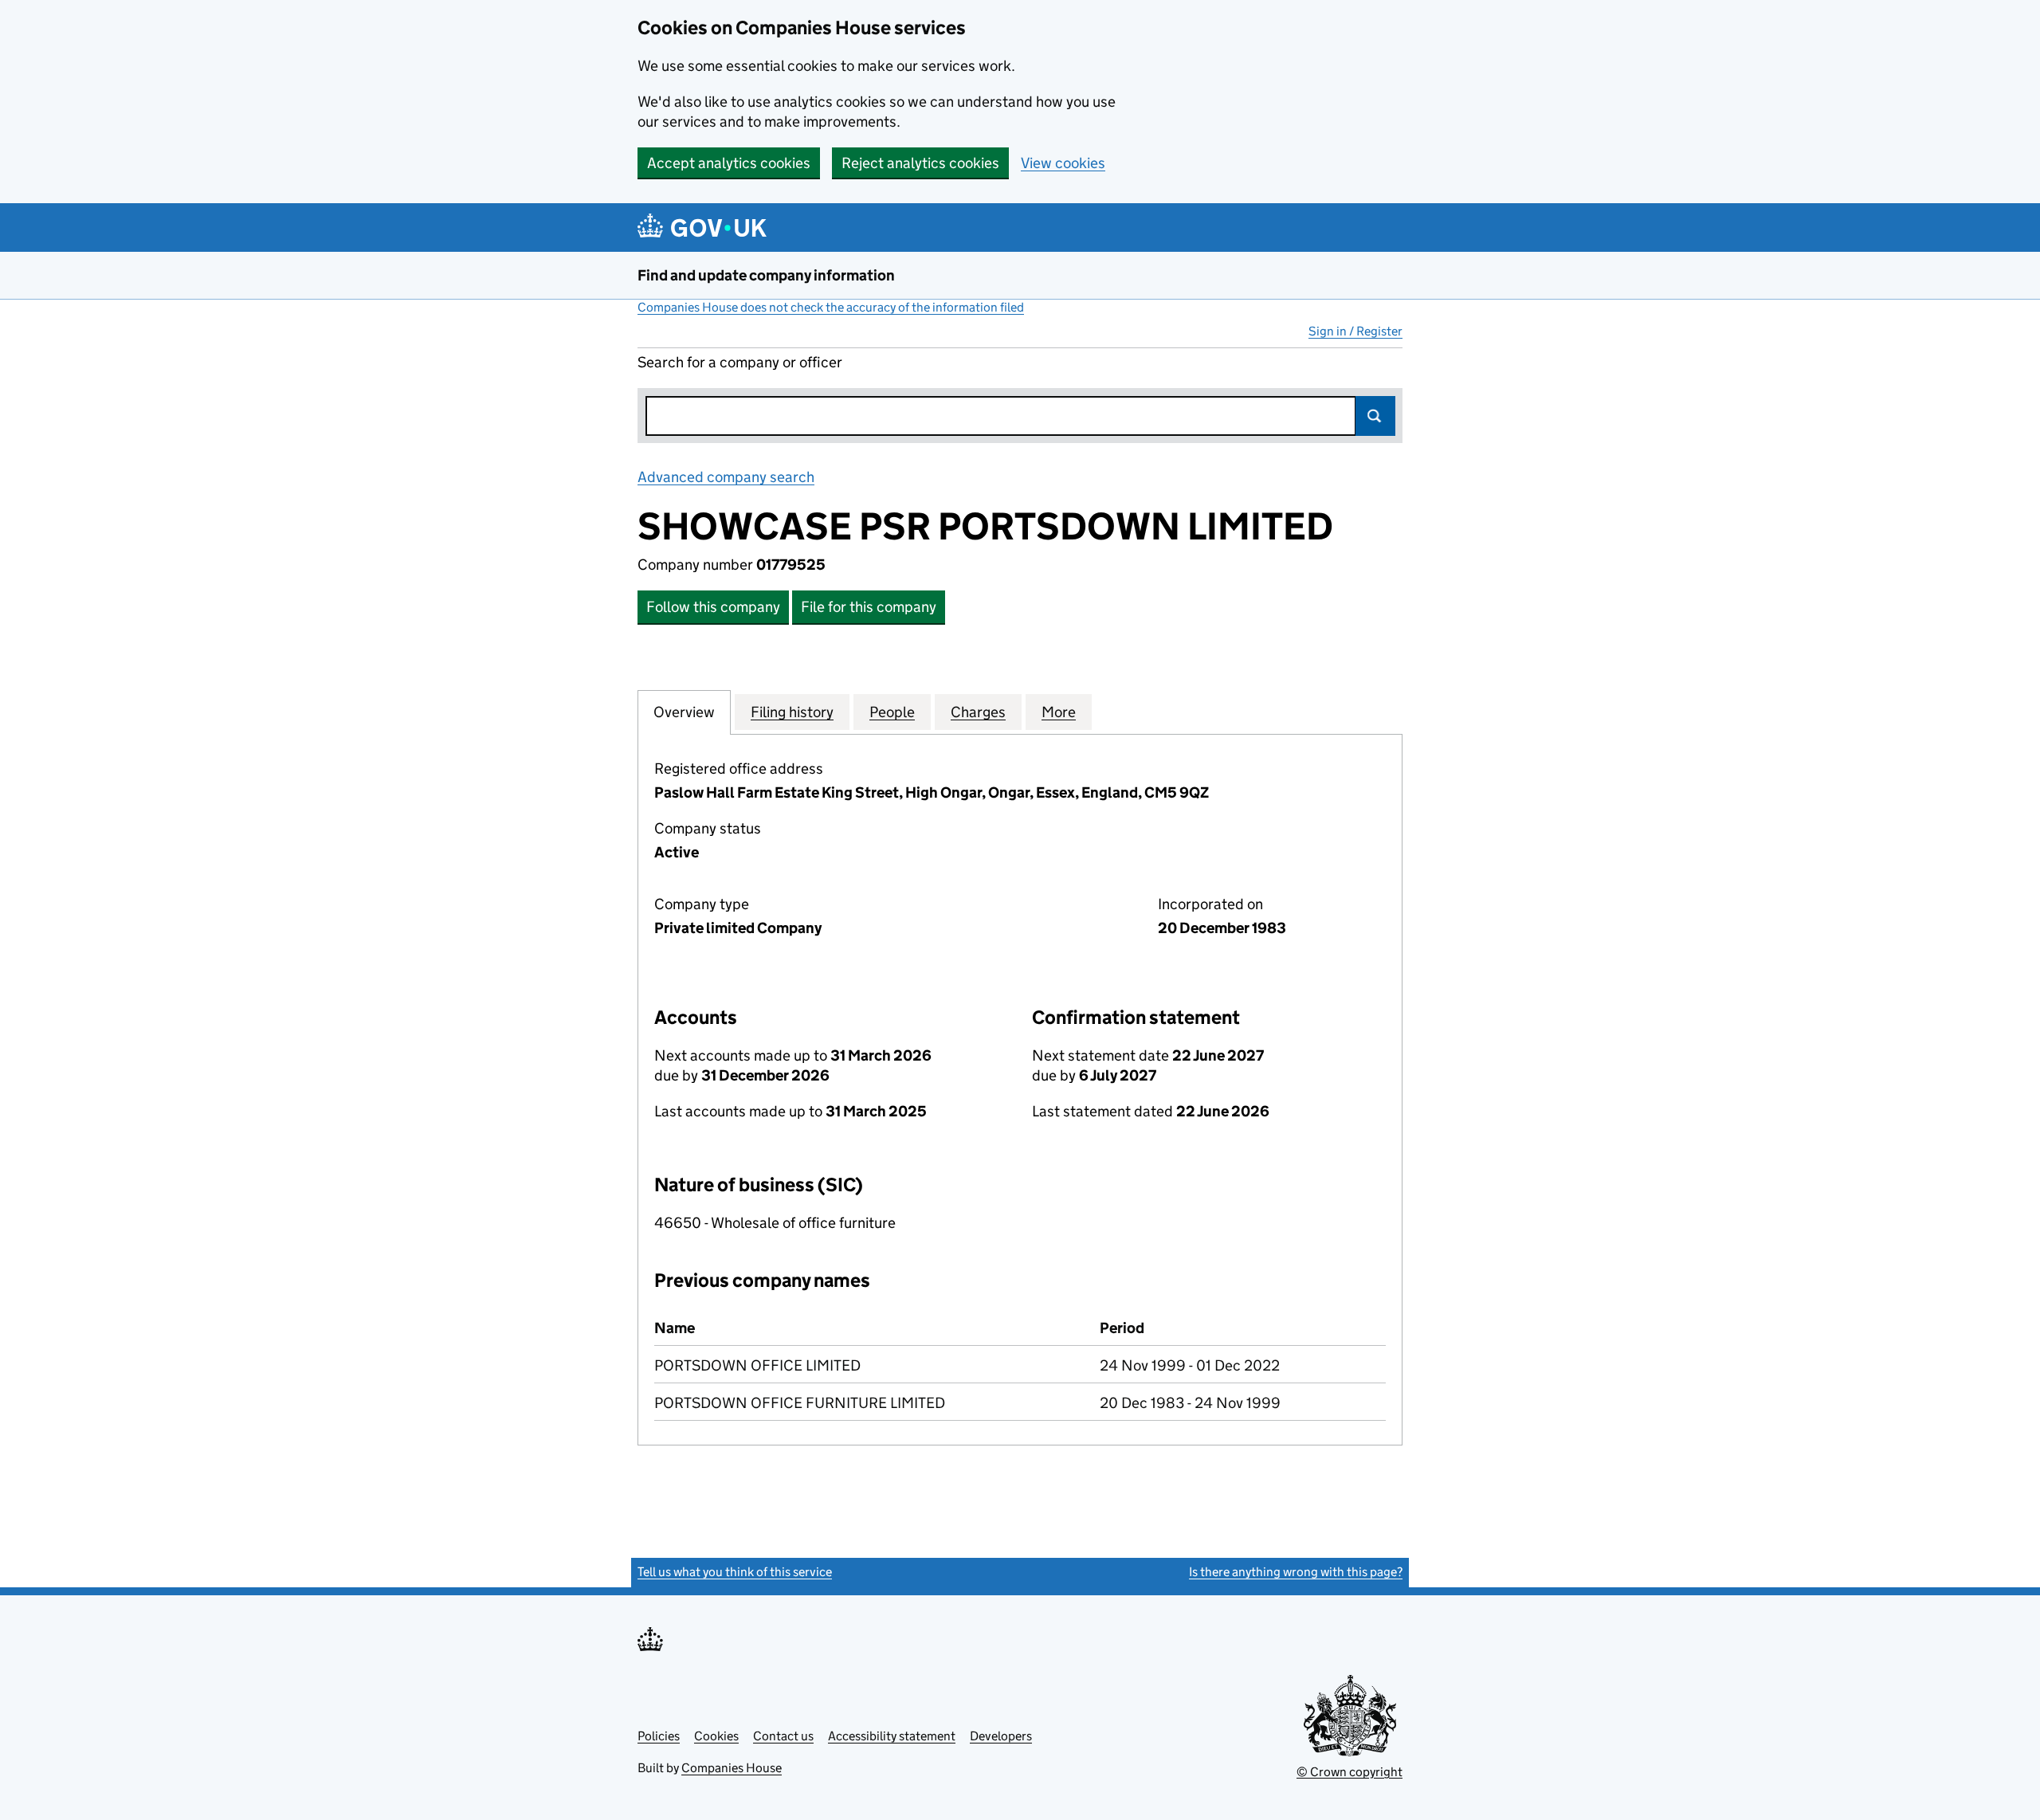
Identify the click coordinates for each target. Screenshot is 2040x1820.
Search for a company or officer (740, 362)
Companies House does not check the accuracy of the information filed (831, 307)
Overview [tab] (684, 712)
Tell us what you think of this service (735, 1572)
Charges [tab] (978, 712)
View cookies (1063, 163)
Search (1375, 416)
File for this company (869, 607)
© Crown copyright (1350, 1772)
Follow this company (713, 607)
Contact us (783, 1736)
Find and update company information (766, 275)
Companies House (732, 1768)
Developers (1001, 1736)
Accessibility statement (892, 1736)
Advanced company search (726, 477)
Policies (659, 1736)
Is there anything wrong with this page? (1296, 1572)
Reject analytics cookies (920, 163)
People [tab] (892, 712)
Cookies (716, 1736)
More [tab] (1059, 712)
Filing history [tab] (792, 712)
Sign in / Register (1355, 331)
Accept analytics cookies (729, 163)
